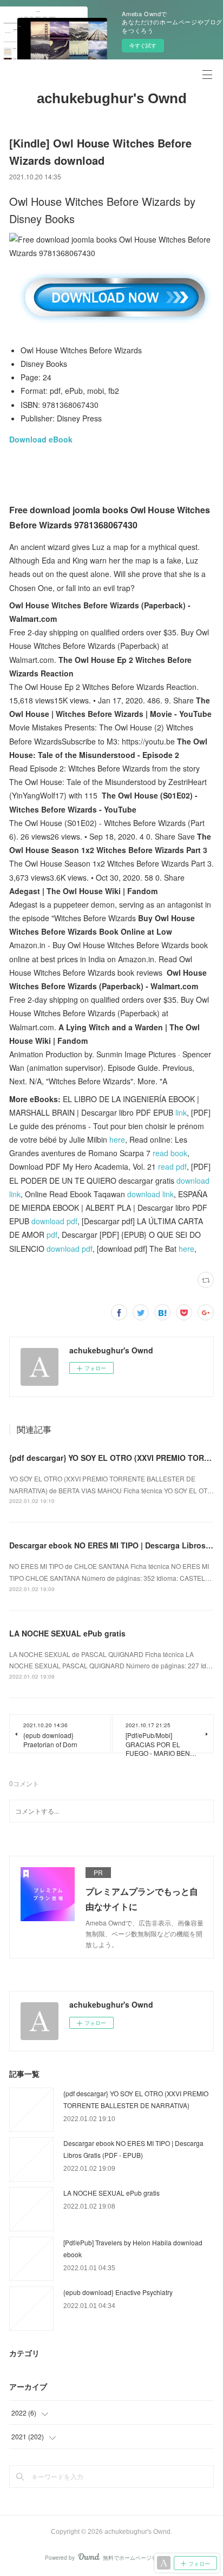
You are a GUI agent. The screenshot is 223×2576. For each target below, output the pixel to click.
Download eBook (41, 439)
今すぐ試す (143, 45)
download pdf (54, 1221)
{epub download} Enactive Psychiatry (118, 2292)
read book (170, 1153)
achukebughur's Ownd (112, 98)
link (181, 1112)
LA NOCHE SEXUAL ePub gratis (67, 1633)
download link (150, 1194)
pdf (52, 1235)
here (117, 1139)
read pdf (172, 1166)
